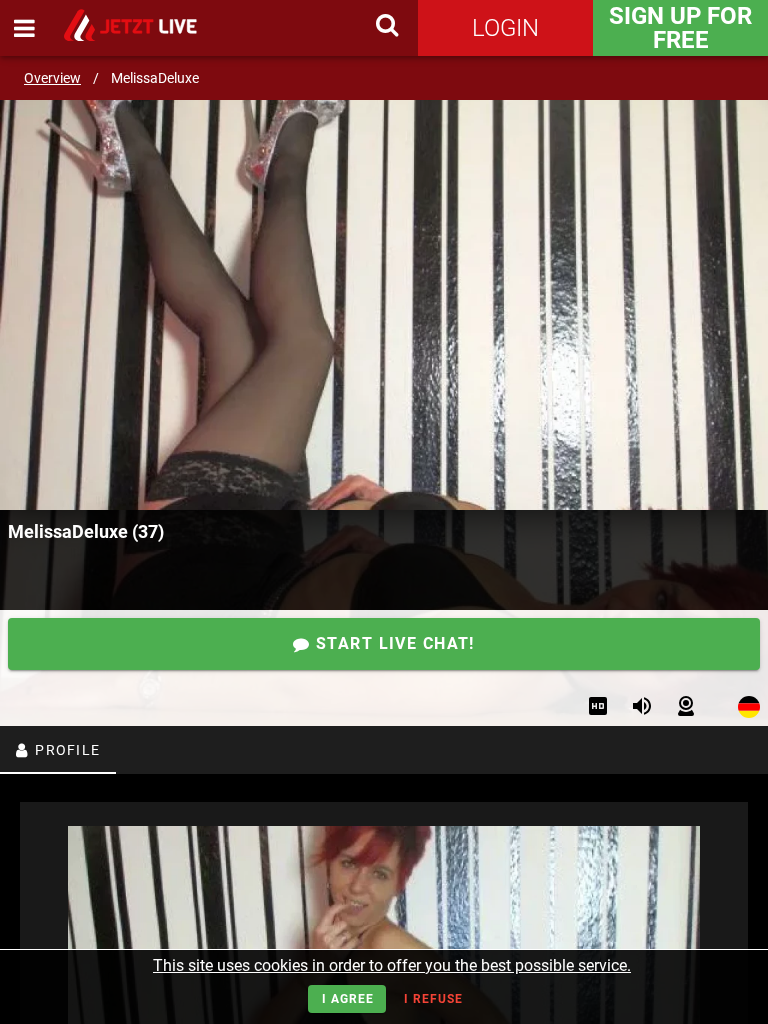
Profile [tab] (65, 750)
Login (505, 28)
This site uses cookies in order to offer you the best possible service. (392, 965)
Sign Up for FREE (680, 28)
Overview (52, 78)
